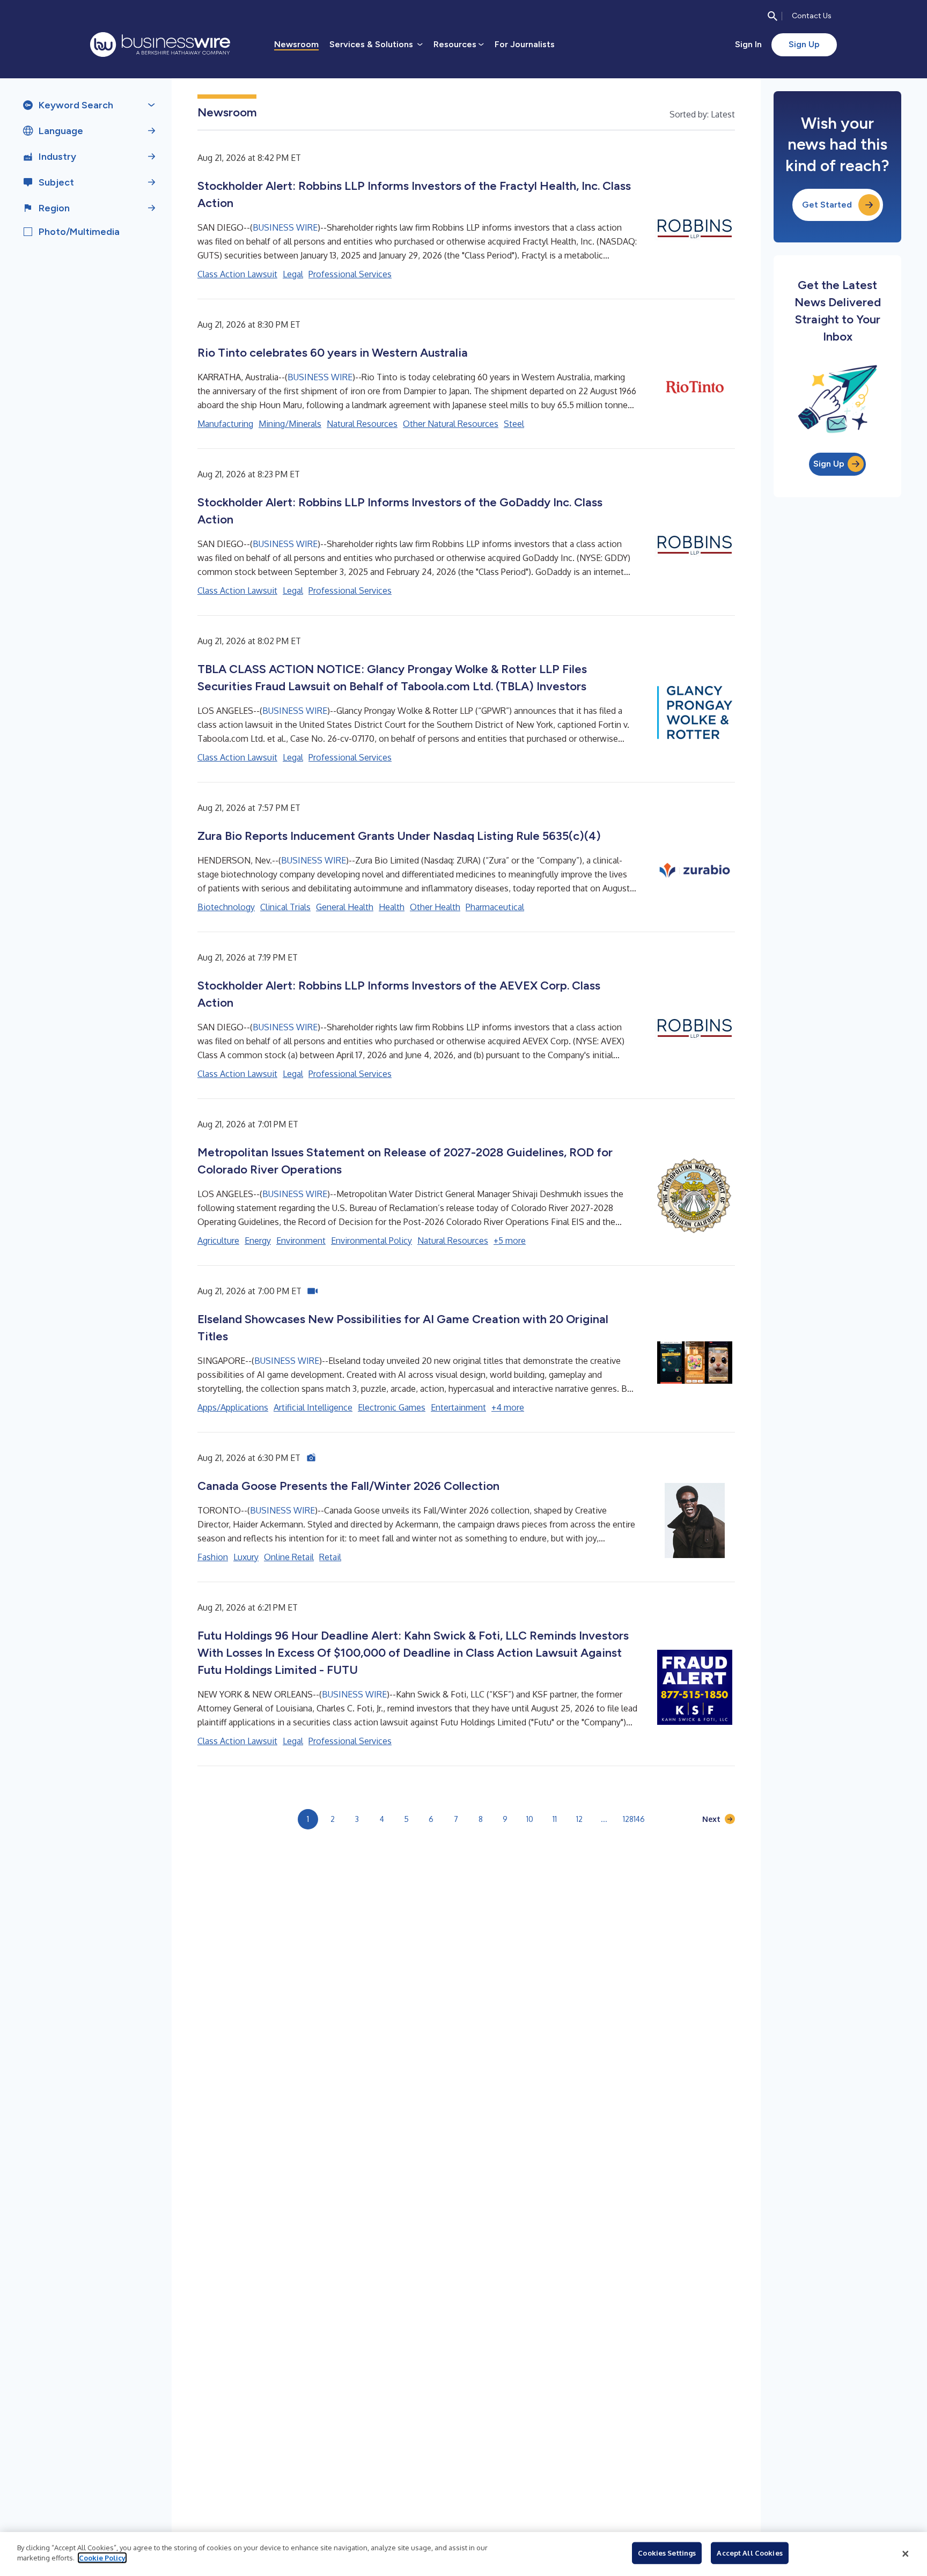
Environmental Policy (371, 1241)
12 (579, 1819)
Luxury (246, 1557)
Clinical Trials (285, 907)
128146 (634, 1819)
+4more (508, 1407)
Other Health (435, 907)
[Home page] (160, 45)
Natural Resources (362, 424)
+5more (510, 1241)
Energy (258, 1241)
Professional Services (350, 274)
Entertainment (458, 1407)
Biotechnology (226, 907)
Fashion (213, 1557)
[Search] (772, 16)
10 (530, 1819)
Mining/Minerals (290, 424)
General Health (345, 907)
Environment (301, 1241)
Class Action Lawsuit (237, 274)
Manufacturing (225, 424)
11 (555, 1819)
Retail (330, 1557)
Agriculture (218, 1241)
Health (392, 907)
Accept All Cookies (749, 2553)
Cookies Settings (667, 2553)
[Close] (906, 2554)
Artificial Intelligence (313, 1407)
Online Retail (289, 1557)
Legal (293, 274)
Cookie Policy (102, 2558)
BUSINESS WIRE (285, 227)
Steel (514, 424)
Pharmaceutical (495, 907)
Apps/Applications (233, 1407)
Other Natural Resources (451, 424)
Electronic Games (392, 1407)
